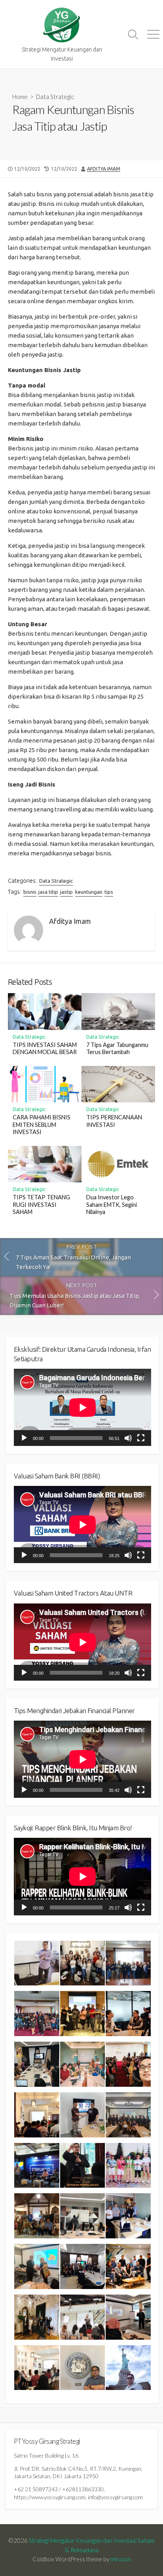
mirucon (121, 2559)
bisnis (30, 892)
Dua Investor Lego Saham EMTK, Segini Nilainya (112, 1205)
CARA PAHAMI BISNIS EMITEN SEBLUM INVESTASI (42, 1125)
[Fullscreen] (141, 1438)
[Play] (24, 1438)
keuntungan (89, 892)
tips (109, 892)
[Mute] (128, 1438)
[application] (82, 1407)
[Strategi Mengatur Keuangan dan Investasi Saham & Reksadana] (62, 25)
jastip (66, 892)
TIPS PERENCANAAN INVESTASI (114, 1121)
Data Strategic (55, 97)
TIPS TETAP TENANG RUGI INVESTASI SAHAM (41, 1205)
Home (20, 97)
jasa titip (48, 892)
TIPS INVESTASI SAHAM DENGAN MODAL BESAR (45, 1049)
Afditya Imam (104, 169)
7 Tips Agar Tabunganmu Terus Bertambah (117, 1049)
